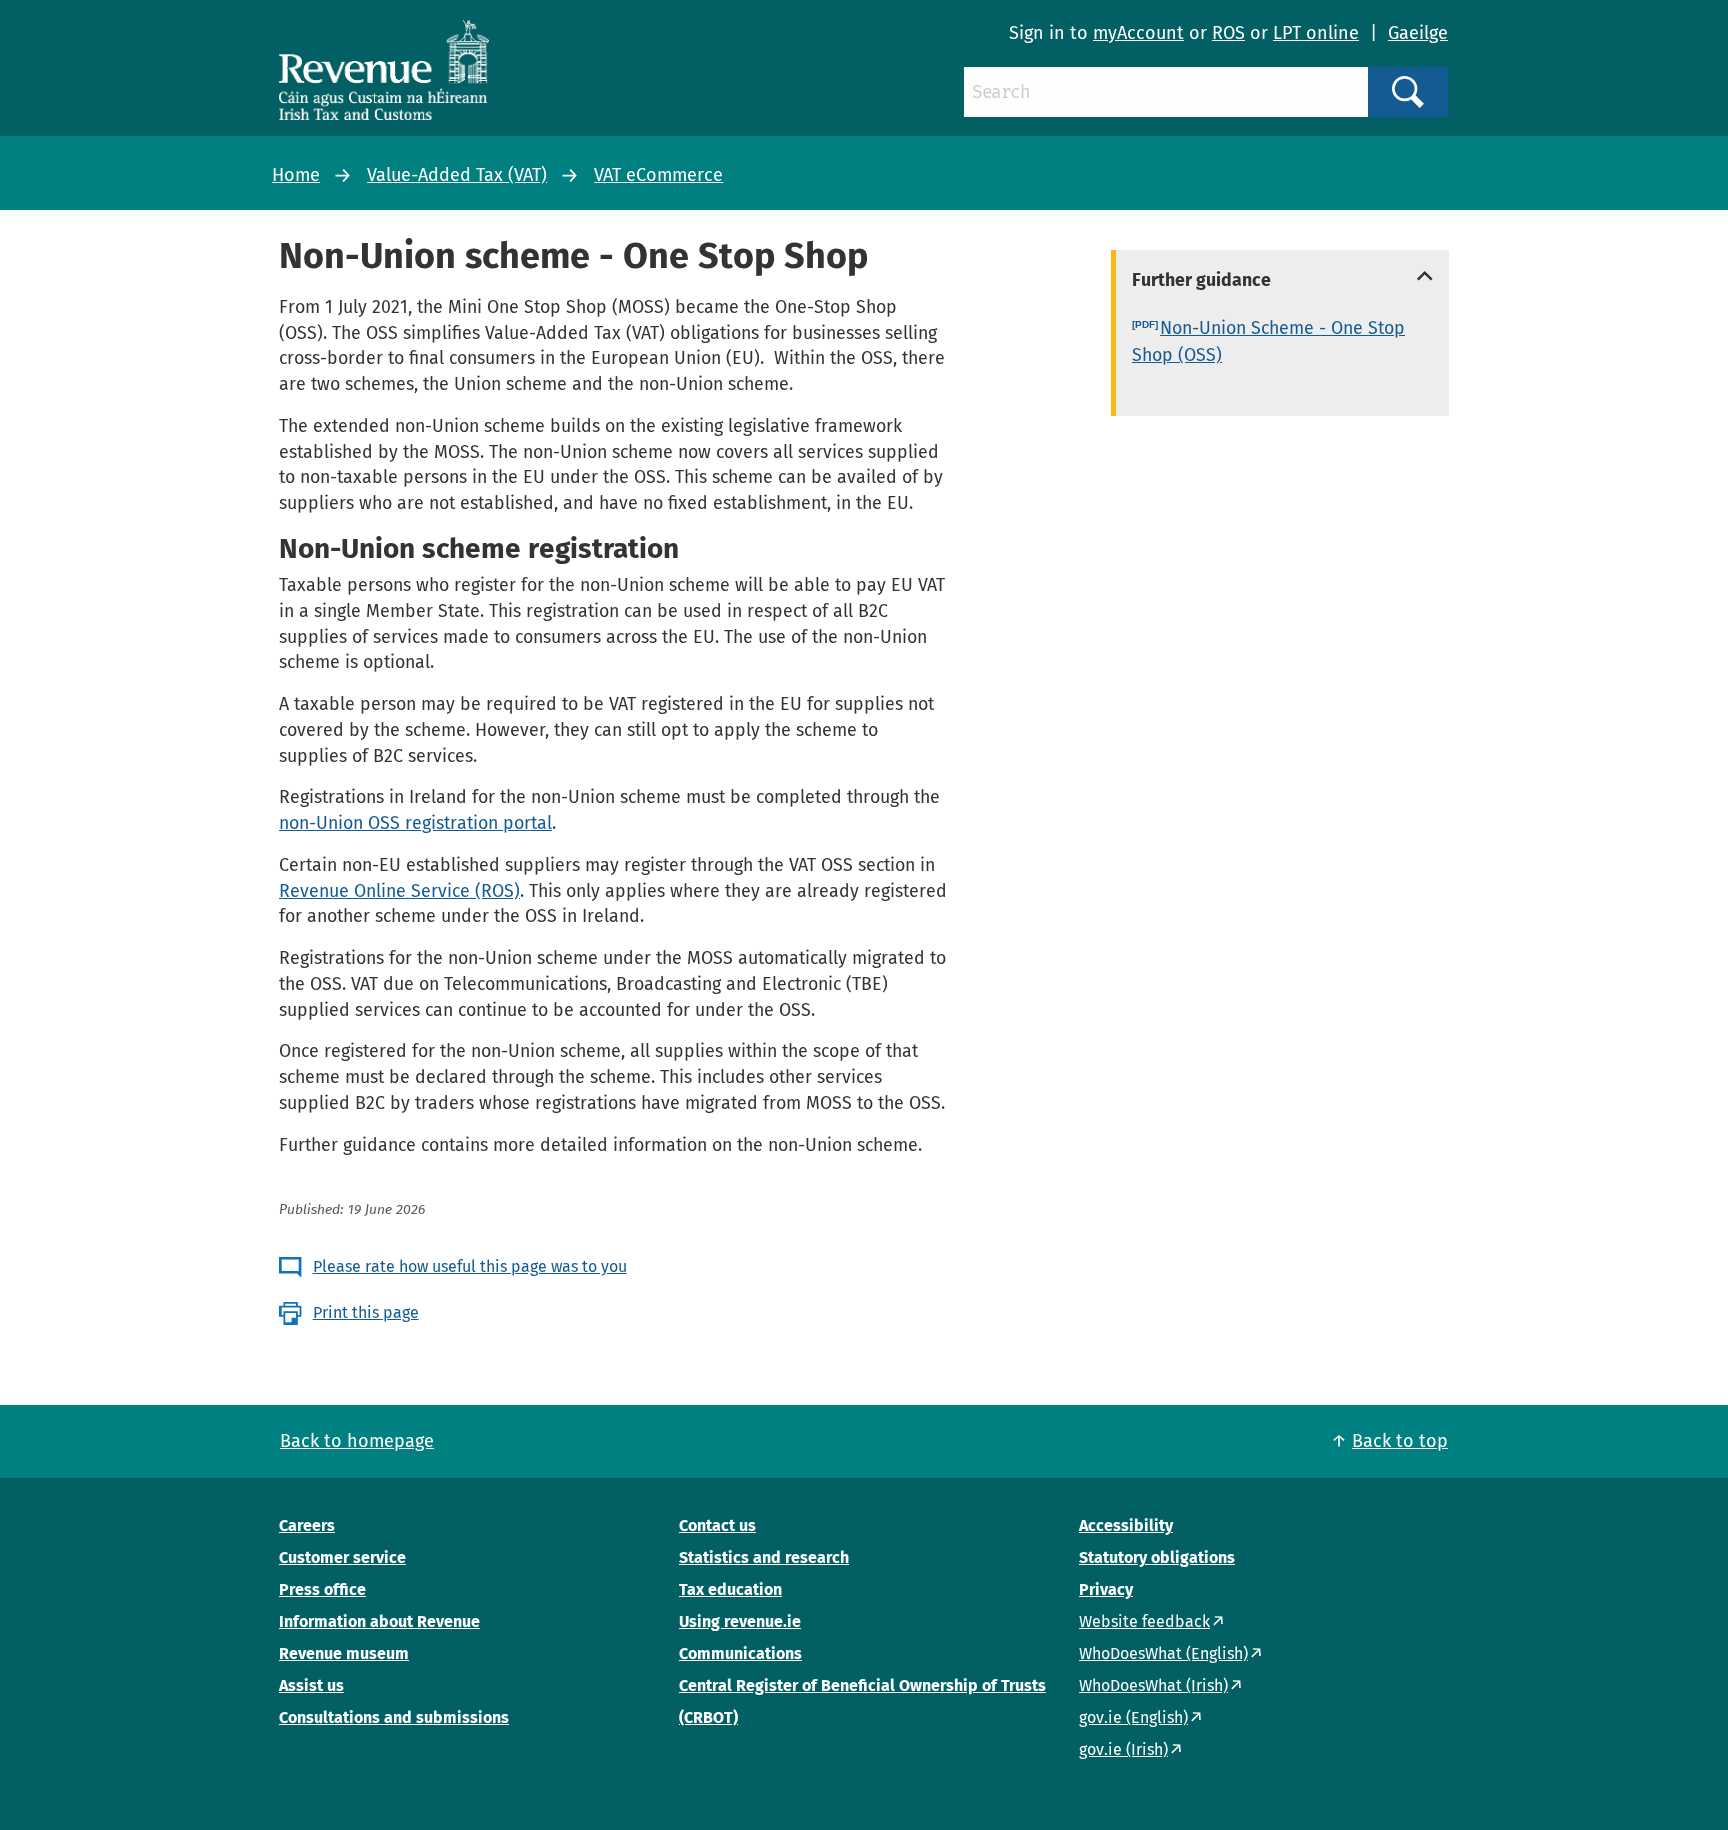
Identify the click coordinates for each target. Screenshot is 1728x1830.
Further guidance (1201, 280)
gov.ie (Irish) (1123, 1749)
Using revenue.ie (740, 1621)
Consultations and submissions (394, 1717)
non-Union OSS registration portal (415, 823)
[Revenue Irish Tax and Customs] (384, 70)
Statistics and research (764, 1557)
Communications (740, 1653)
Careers (307, 1525)
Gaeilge (1418, 33)
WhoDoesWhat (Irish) (1153, 1685)
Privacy (1106, 1589)
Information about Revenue (379, 1621)
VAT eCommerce (658, 175)
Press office (322, 1589)
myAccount (1138, 33)
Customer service (342, 1557)
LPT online (1316, 33)
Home (296, 175)
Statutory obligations (1157, 1557)
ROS (1228, 33)
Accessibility (1126, 1525)
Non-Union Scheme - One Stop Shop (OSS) (1268, 341)
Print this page (366, 1312)
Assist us (311, 1685)
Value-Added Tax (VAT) (457, 175)
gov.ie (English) (1133, 1717)
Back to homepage (357, 1441)
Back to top (1400, 1441)
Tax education (730, 1589)
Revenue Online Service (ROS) (399, 891)
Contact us (717, 1525)
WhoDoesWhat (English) (1163, 1653)
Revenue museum (344, 1653)
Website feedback (1144, 1621)
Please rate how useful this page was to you (470, 1266)
